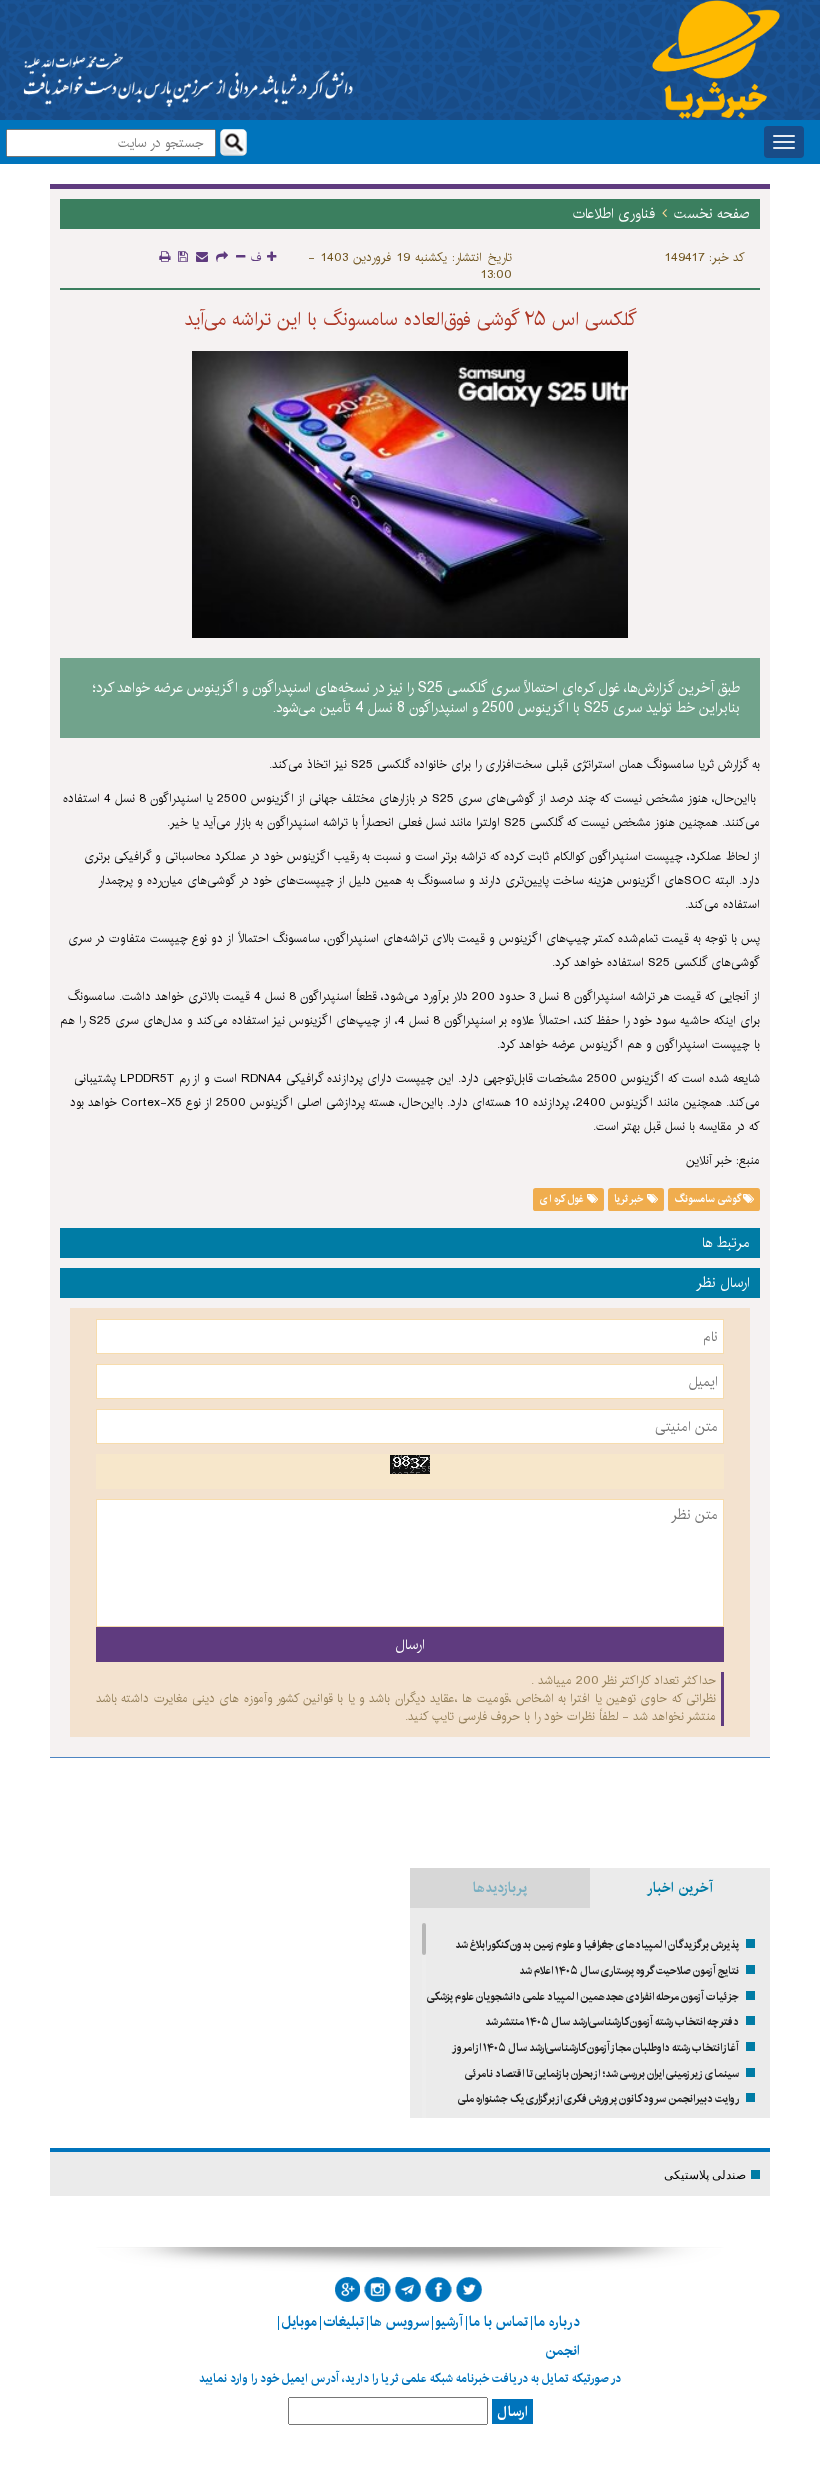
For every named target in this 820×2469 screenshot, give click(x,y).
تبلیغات (343, 2322)
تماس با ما (498, 2322)
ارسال (512, 2412)
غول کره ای (563, 1199)
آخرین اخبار (680, 1888)
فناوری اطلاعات (614, 214)
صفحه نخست (712, 214)
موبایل (299, 2322)
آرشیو (449, 2322)
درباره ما (557, 2322)
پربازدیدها (500, 1888)
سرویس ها (399, 2322)
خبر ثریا (630, 1199)
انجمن (562, 2351)
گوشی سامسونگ (709, 1199)
